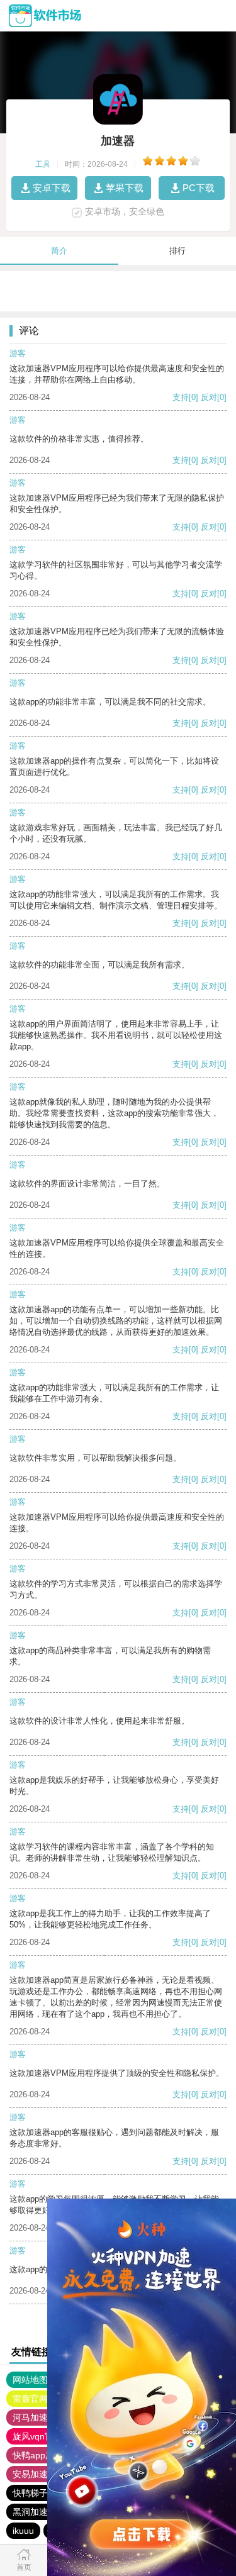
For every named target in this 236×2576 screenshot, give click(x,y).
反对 (209, 397)
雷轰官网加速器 (43, 2399)
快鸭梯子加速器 (43, 2493)
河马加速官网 (39, 2417)
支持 (181, 397)
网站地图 (30, 2380)
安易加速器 (35, 2474)
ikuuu (23, 2531)
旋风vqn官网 (37, 2436)
